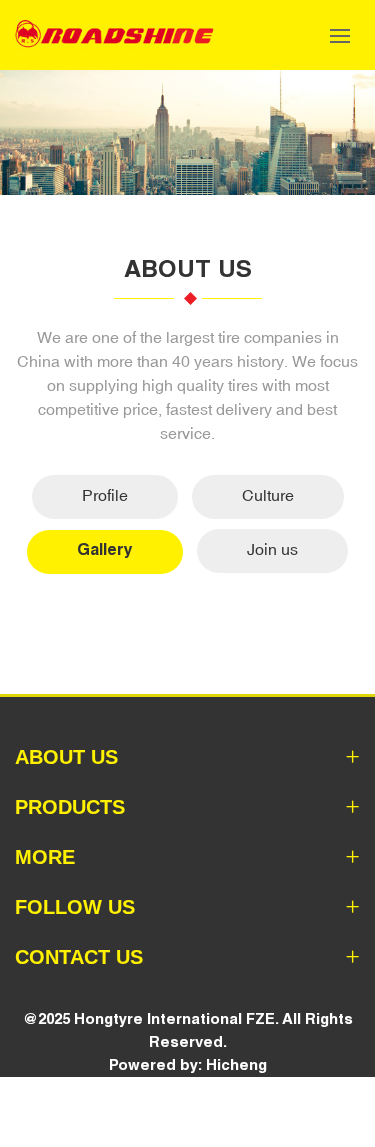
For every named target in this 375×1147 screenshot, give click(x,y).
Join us (272, 549)
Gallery (105, 549)
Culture (268, 495)
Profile (105, 495)
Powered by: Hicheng (188, 1064)
